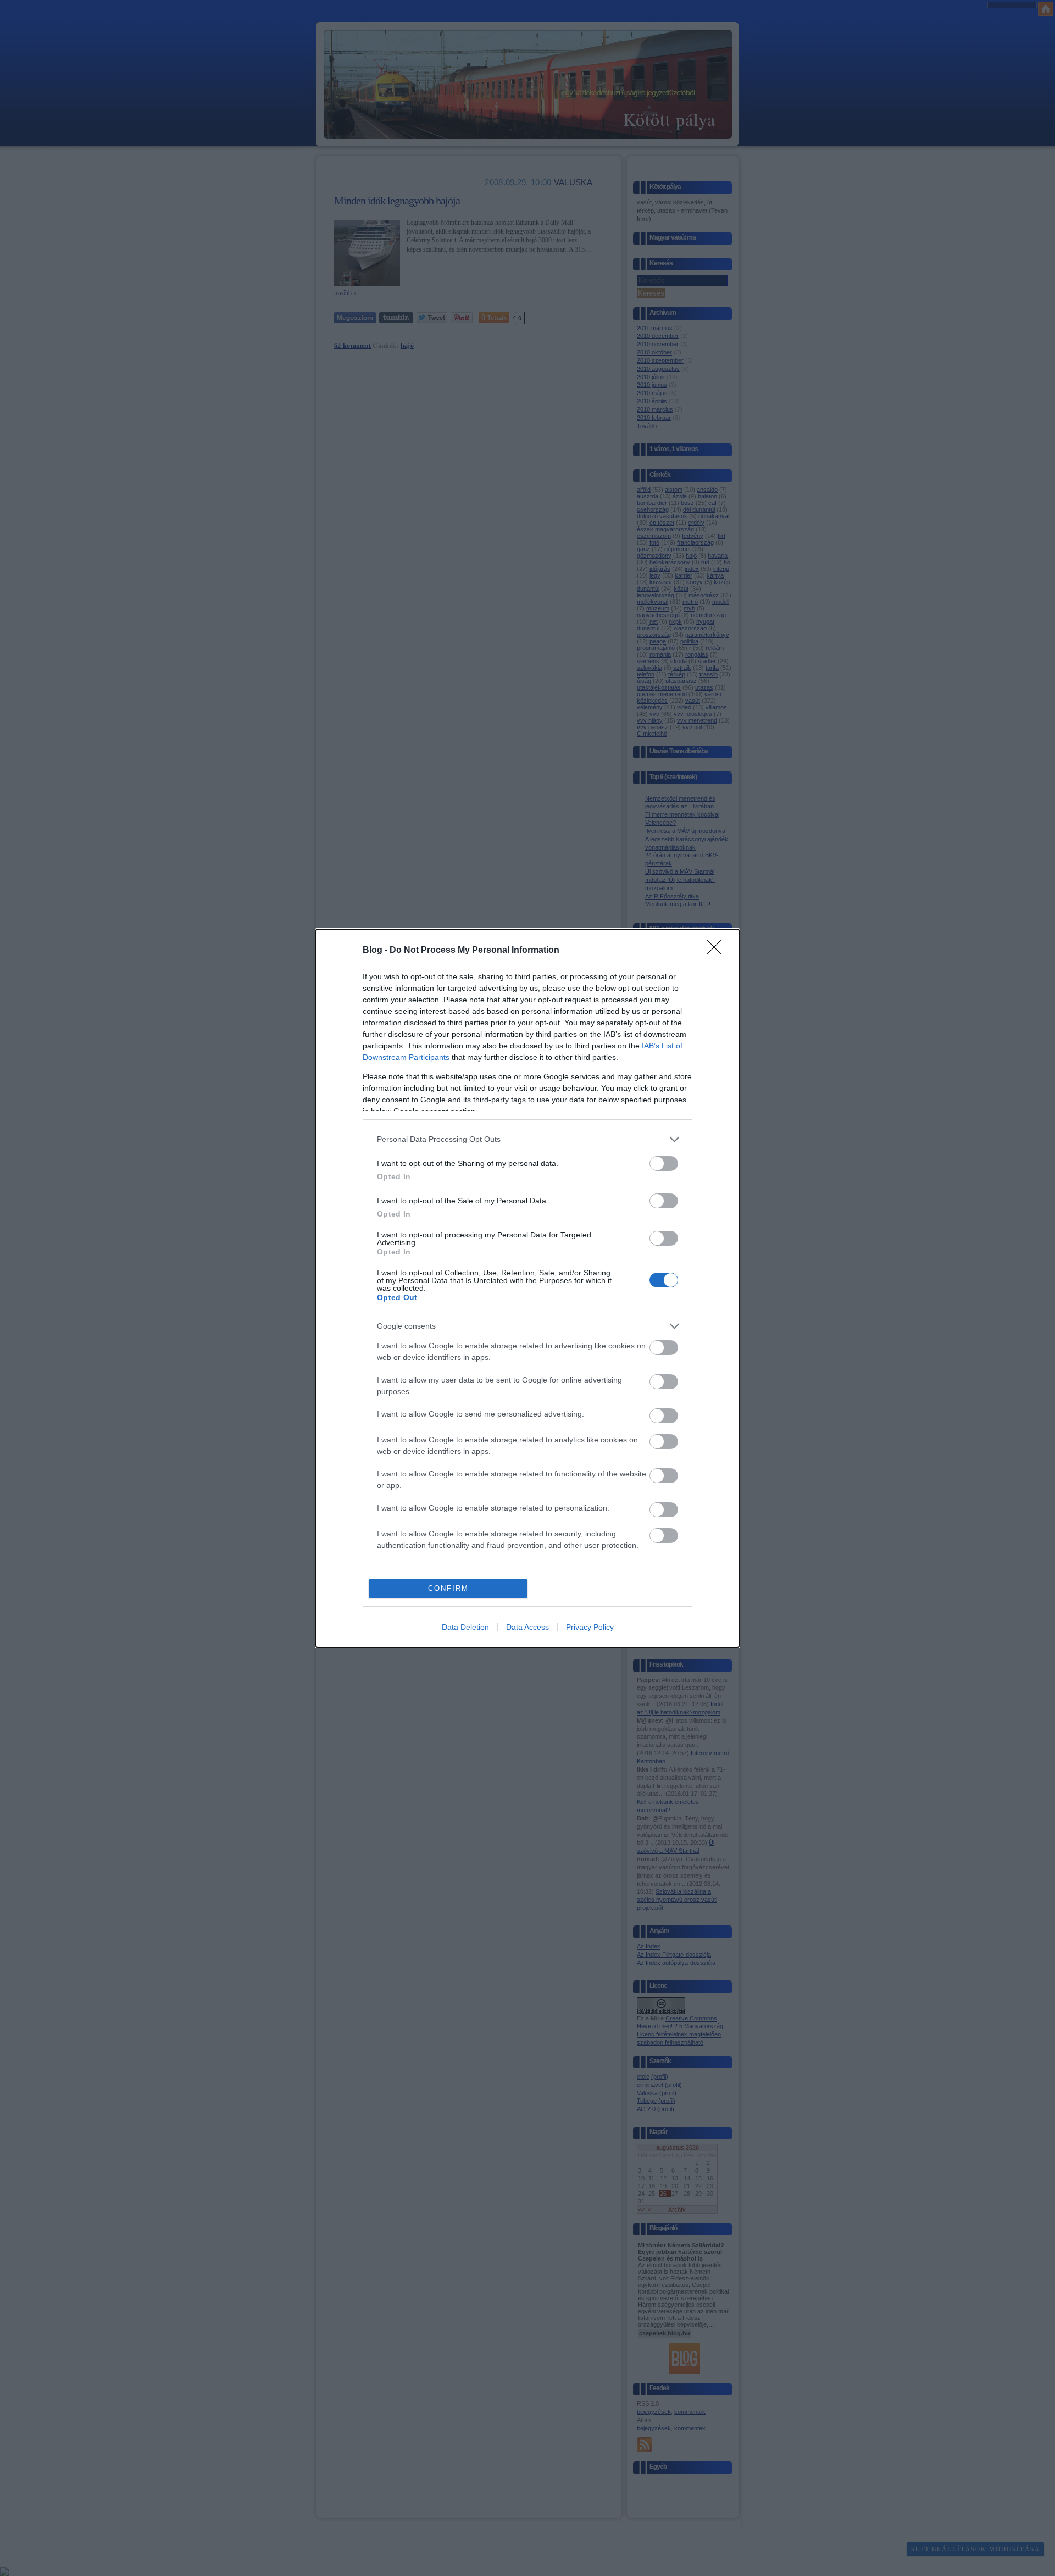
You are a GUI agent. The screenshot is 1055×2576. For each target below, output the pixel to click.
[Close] (718, 951)
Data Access (527, 1627)
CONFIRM (448, 1588)
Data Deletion (465, 1627)
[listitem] (527, 1139)
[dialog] (527, 1288)
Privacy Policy (590, 1627)
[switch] (664, 1164)
